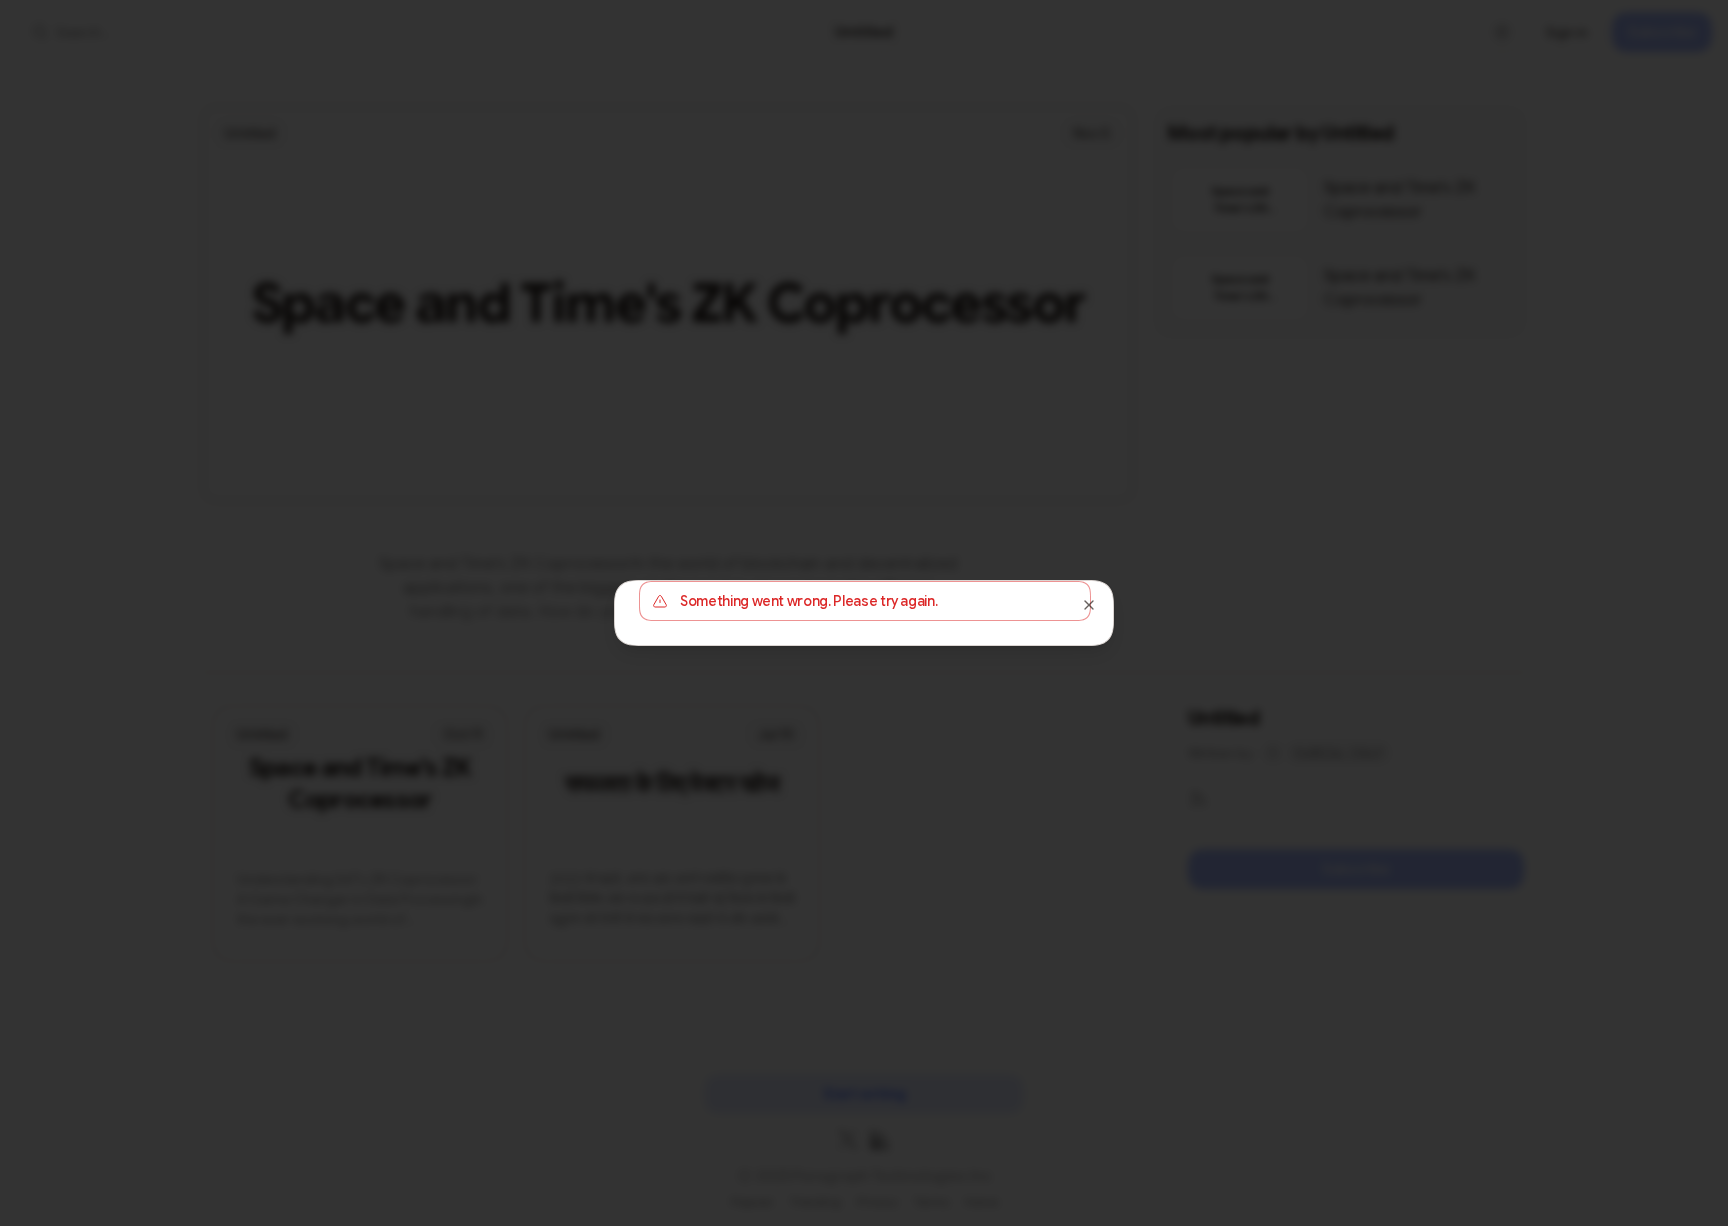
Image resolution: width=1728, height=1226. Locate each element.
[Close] (1089, 605)
